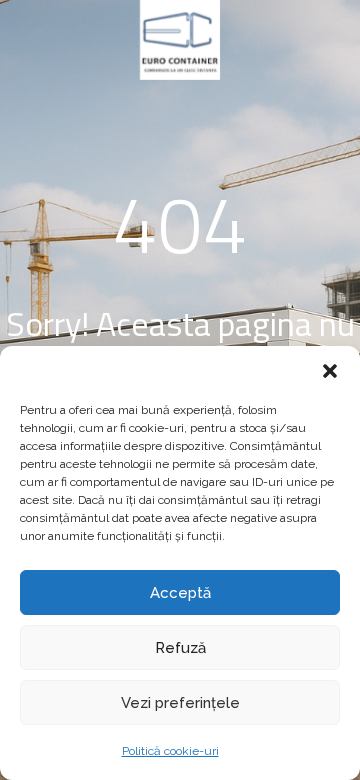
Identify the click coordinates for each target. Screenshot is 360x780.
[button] (330, 371)
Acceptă (180, 593)
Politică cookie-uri (170, 751)
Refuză (180, 648)
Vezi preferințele (180, 703)
